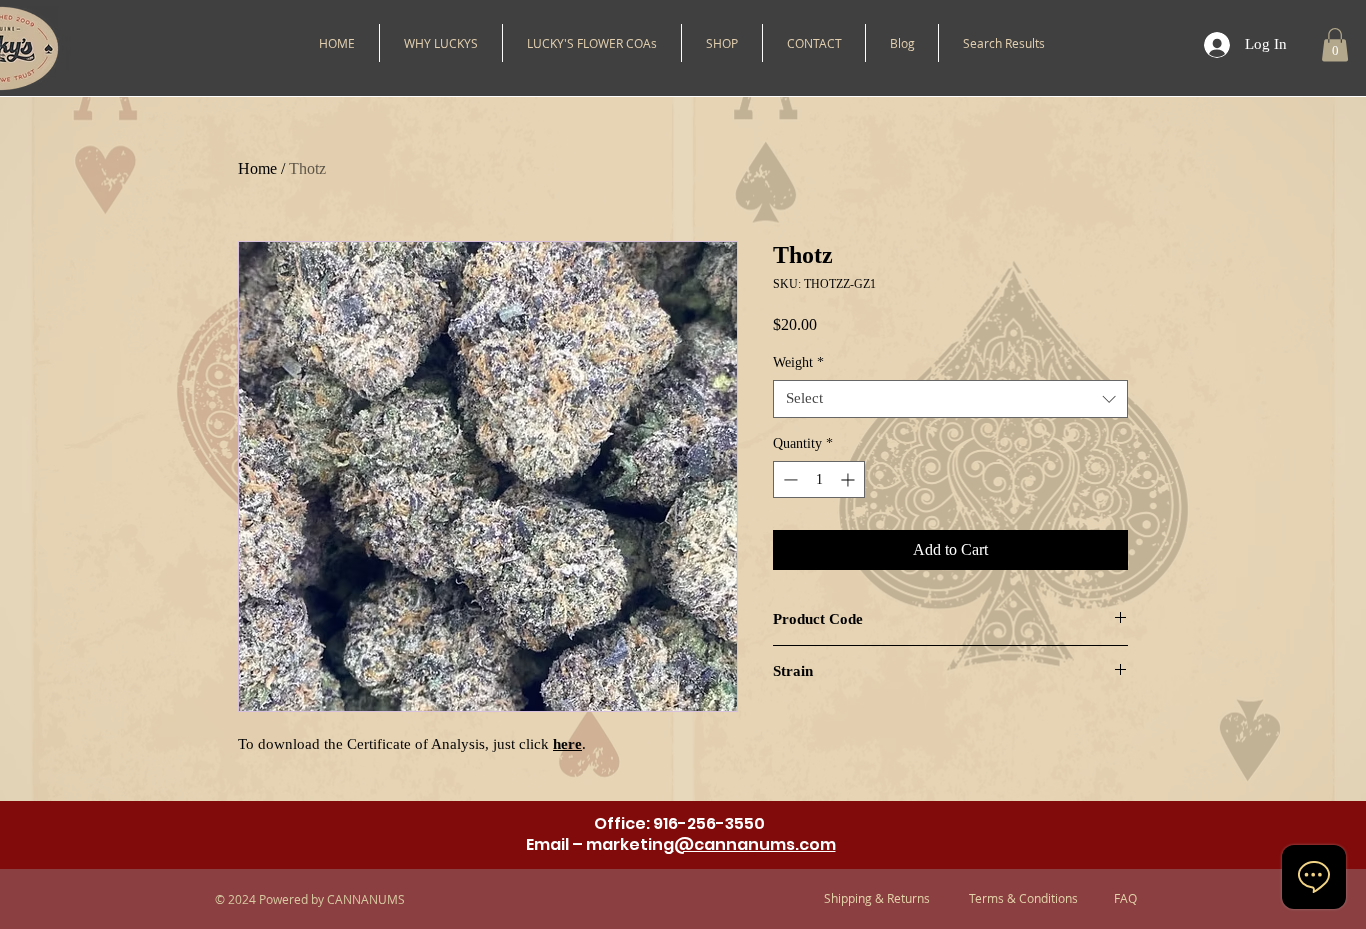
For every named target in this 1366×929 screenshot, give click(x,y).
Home (257, 168)
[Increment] (849, 479)
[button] (722, 43)
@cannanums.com (755, 844)
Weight (798, 362)
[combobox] (950, 399)
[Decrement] (788, 479)
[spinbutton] (819, 479)
